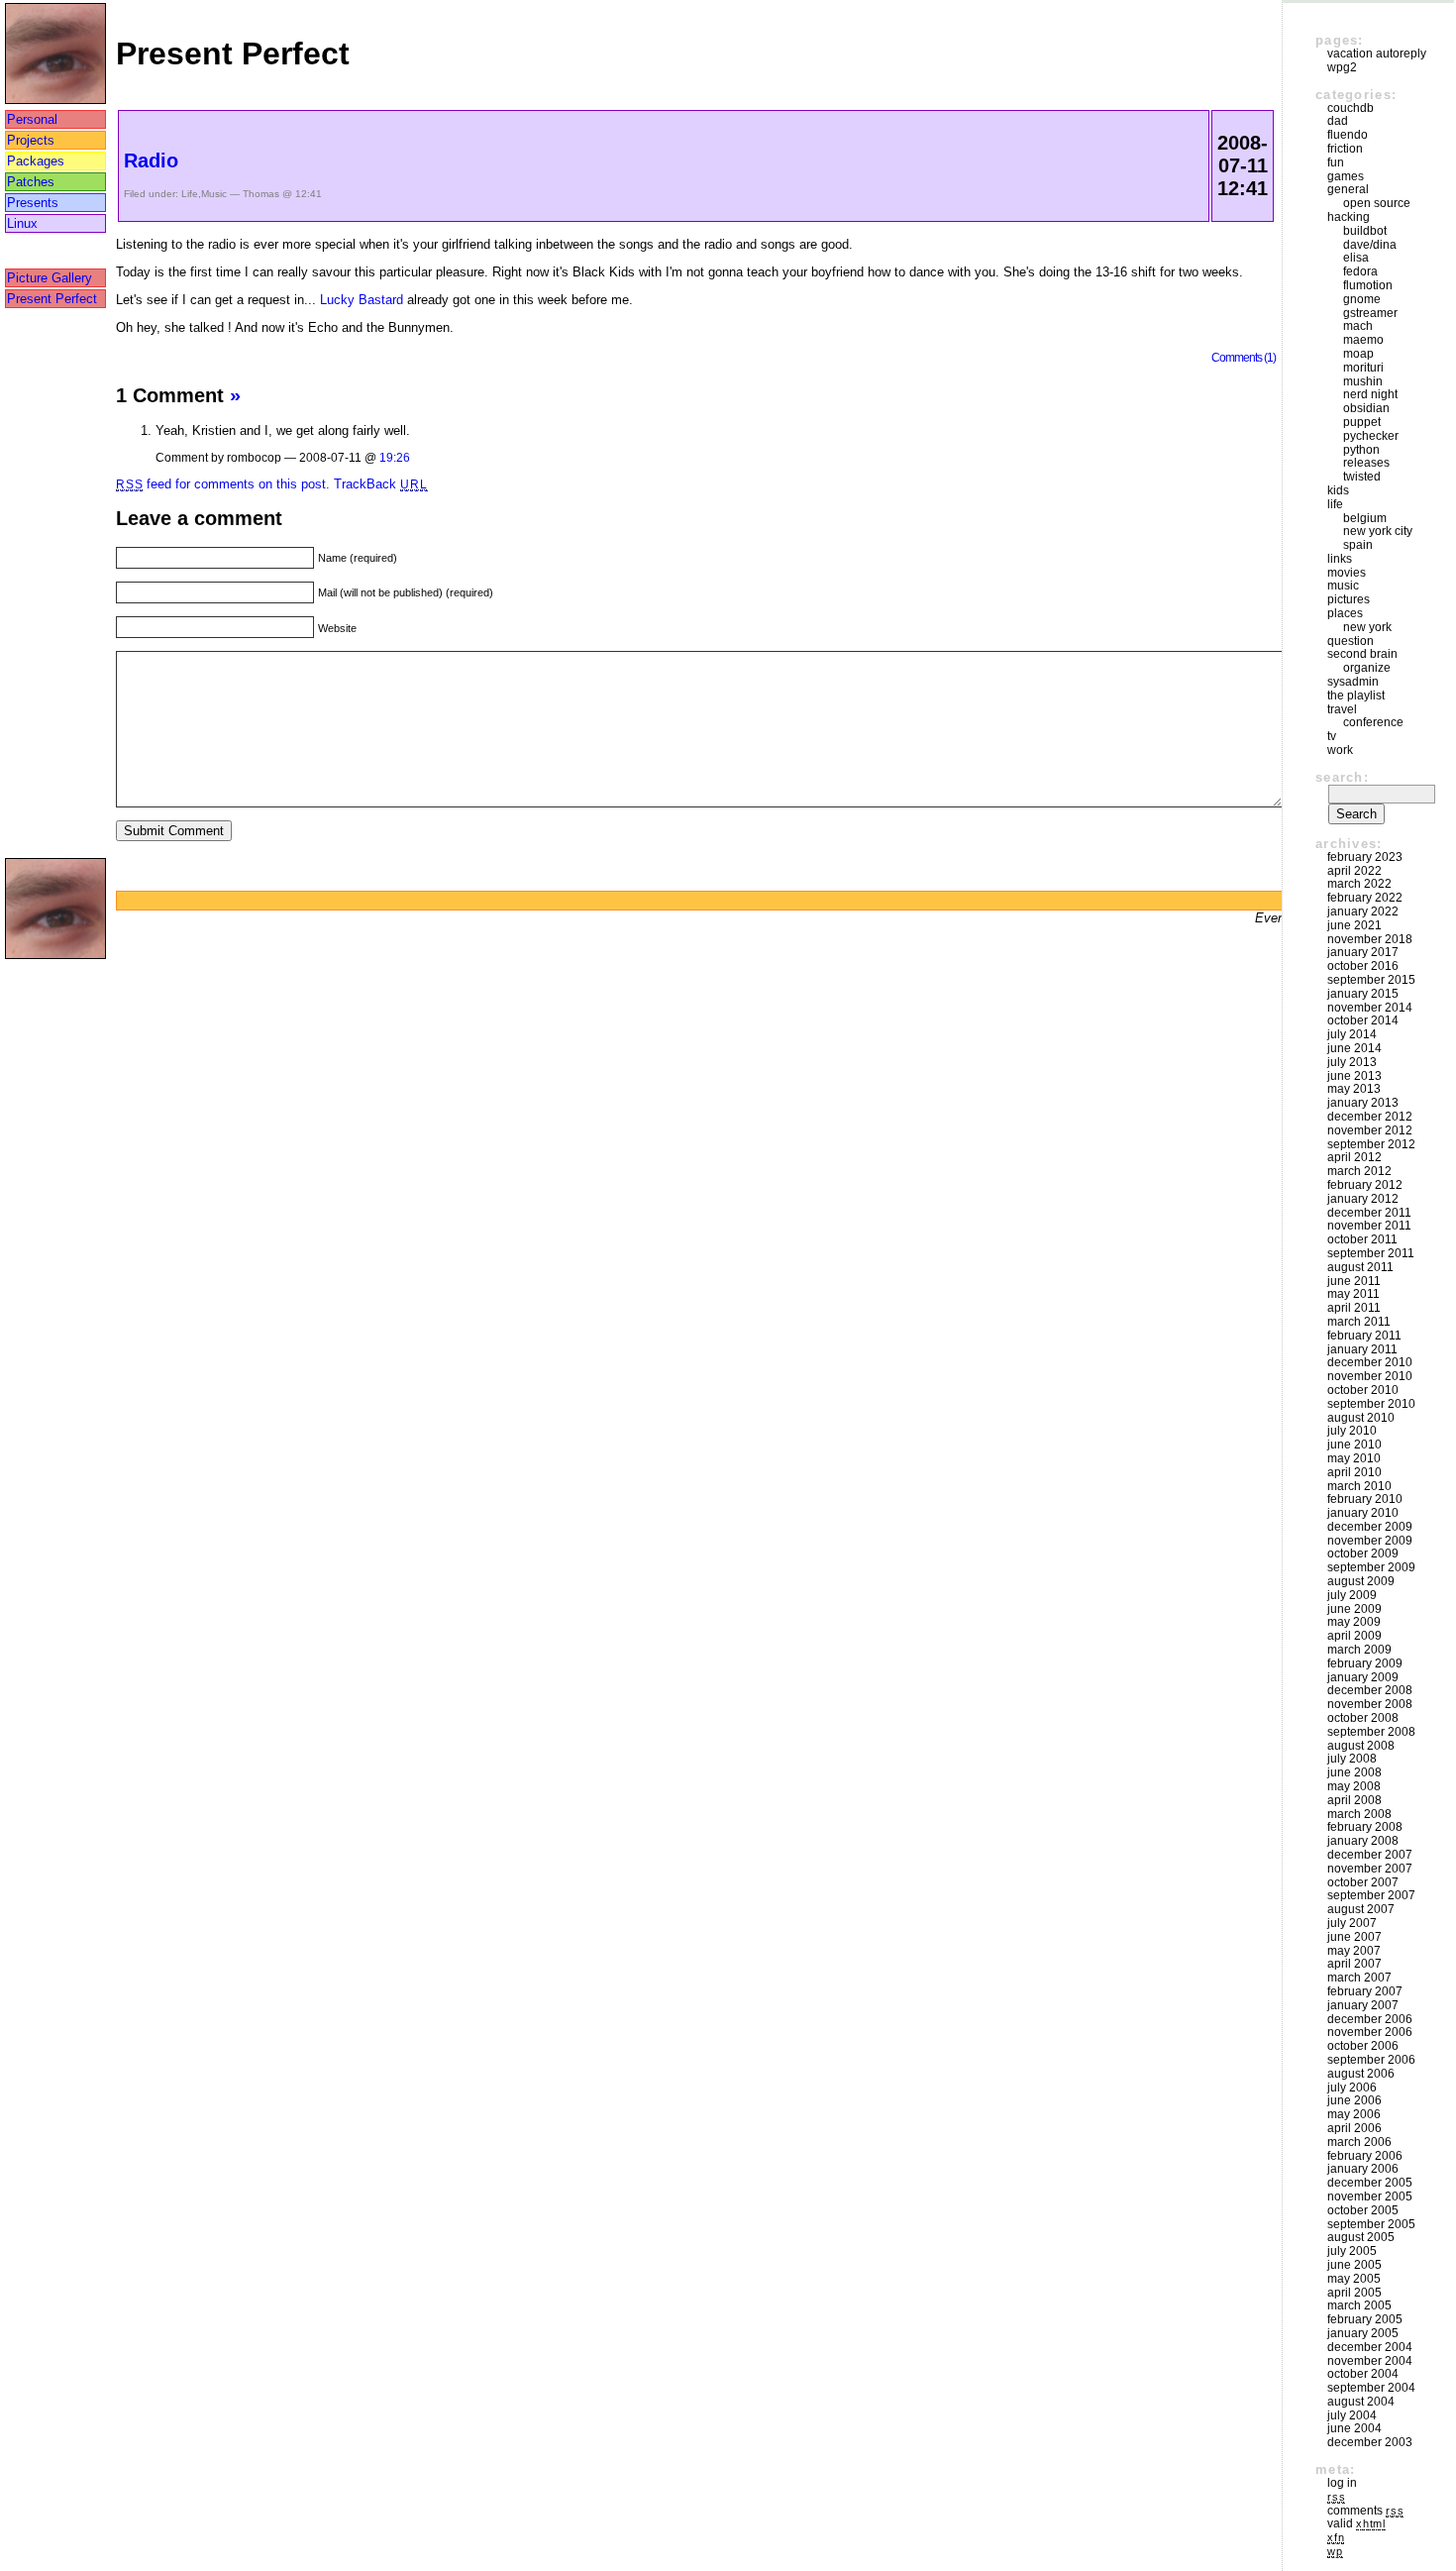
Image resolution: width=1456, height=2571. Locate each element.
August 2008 (1361, 1746)
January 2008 (1363, 1841)
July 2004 (1352, 2415)
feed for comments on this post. (223, 484)
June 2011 (1354, 1281)
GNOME (1362, 299)
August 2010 (1361, 1418)
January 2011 (1362, 1349)
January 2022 (1363, 911)
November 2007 (1370, 1869)
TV (1332, 736)
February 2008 (1365, 1827)
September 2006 (1371, 2060)
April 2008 (1354, 1800)
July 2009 (1352, 1595)
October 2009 (1363, 1553)
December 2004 (1370, 2347)
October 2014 (1363, 1020)
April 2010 (1354, 1472)
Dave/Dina (1370, 245)
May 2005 (1354, 2279)
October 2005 (1363, 2210)
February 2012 (1365, 1185)
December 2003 (1370, 2442)
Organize (1367, 668)
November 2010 (1370, 1376)
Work (1340, 750)
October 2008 (1363, 1718)
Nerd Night (1370, 394)
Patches (31, 182)
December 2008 (1370, 1690)
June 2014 (1354, 1048)
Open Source (1377, 203)
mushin (1363, 381)
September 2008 (1371, 1732)
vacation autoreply (1377, 54)
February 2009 (1365, 1663)
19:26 (395, 457)
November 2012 (1370, 1130)
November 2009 (1370, 1541)
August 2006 (1361, 2074)
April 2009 (1354, 1636)
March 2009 (1359, 1650)
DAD (1338, 121)
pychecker (1371, 436)
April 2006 (1354, 2128)
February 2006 (1365, 2156)
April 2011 (1354, 1308)
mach (1358, 326)
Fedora (1360, 271)
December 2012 (1370, 1117)
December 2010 (1370, 1362)
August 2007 (1361, 1909)
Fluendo (1348, 135)
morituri (1363, 368)
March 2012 (1359, 1171)
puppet (1362, 422)
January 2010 (1363, 1513)
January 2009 (1363, 1677)
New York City (1378, 531)
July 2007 (1352, 1923)
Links (1340, 559)
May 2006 (1354, 2114)
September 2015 (1371, 980)
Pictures (1349, 599)
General (1348, 189)
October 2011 (1362, 1239)
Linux (22, 223)
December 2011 (1369, 1213)
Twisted (1362, 477)
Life (190, 194)
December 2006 (1370, 2019)
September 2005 (1371, 2224)
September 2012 (1371, 1144)
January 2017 (1363, 952)
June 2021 (1354, 925)
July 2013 (1352, 1062)
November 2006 (1370, 2032)
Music (214, 194)
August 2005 (1361, 2237)
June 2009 (1354, 1609)
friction (1345, 149)
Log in (1342, 2483)
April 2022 (1354, 871)
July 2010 (1352, 1431)
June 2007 (1354, 1937)
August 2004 (1361, 2402)
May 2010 (1354, 1458)
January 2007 (1363, 2005)
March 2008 (1359, 1814)
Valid (1356, 2523)
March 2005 (1359, 2305)
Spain (1358, 545)
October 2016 (1363, 966)
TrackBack (380, 484)
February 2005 (1365, 2319)
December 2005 (1370, 2183)
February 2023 (1365, 857)
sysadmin (1353, 682)
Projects (31, 140)
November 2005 (1370, 2196)
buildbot (1365, 231)
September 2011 (1371, 1253)
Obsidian (1366, 408)
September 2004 (1371, 2388)
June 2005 (1354, 2265)
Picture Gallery (50, 278)
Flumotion (1368, 285)
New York (1367, 627)
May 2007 (1354, 1951)
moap (1358, 354)
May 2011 (1353, 1294)
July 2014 (1352, 1034)
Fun (1336, 162)
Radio (151, 161)
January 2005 (1363, 2333)
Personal (32, 119)
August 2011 (1360, 1267)
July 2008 (1352, 1759)
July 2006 (1352, 2088)
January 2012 (1363, 1199)
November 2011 (1369, 1226)
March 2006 (1359, 2142)
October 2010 (1363, 1390)
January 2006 (1363, 2169)
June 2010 (1354, 1445)
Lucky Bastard (362, 300)
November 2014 (1370, 1008)
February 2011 (1364, 1336)
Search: (1342, 777)
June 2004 (1354, 2428)
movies (1347, 573)
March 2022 (1359, 884)
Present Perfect (52, 299)
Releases (1366, 463)
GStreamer (1370, 313)
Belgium (1365, 518)
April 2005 (1354, 2293)
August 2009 (1361, 1581)
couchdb (1351, 108)
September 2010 (1371, 1404)
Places (1345, 613)
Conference (1373, 722)
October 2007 (1363, 1882)
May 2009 (1354, 1622)
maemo (1363, 340)
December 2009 (1370, 1527)
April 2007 (1354, 1964)
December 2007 (1370, 1855)
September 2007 (1371, 1895)
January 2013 (1363, 1103)
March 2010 (1359, 1486)
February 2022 (1365, 898)
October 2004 (1363, 2374)
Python (1361, 450)
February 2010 (1365, 1499)
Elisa (1356, 258)
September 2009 (1371, 1567)
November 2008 (1370, 1704)
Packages (36, 161)
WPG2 (1342, 67)
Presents (33, 203)
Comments (1365, 2511)
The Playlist (1356, 696)
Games (1346, 176)
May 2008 (1354, 1786)
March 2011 (1359, 1322)
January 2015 (1363, 994)
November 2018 (1370, 939)
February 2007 (1365, 1991)
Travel (1342, 709)
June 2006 (1354, 2100)
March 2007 (1359, 1978)
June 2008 (1354, 1772)
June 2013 (1354, 1076)
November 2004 (1370, 2361)
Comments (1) (1244, 357)
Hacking (1349, 217)
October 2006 (1363, 2046)
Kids (1338, 490)
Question (1351, 641)
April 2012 (1354, 1157)
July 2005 (1352, 2251)
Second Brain (1362, 654)
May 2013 (1354, 1089)
